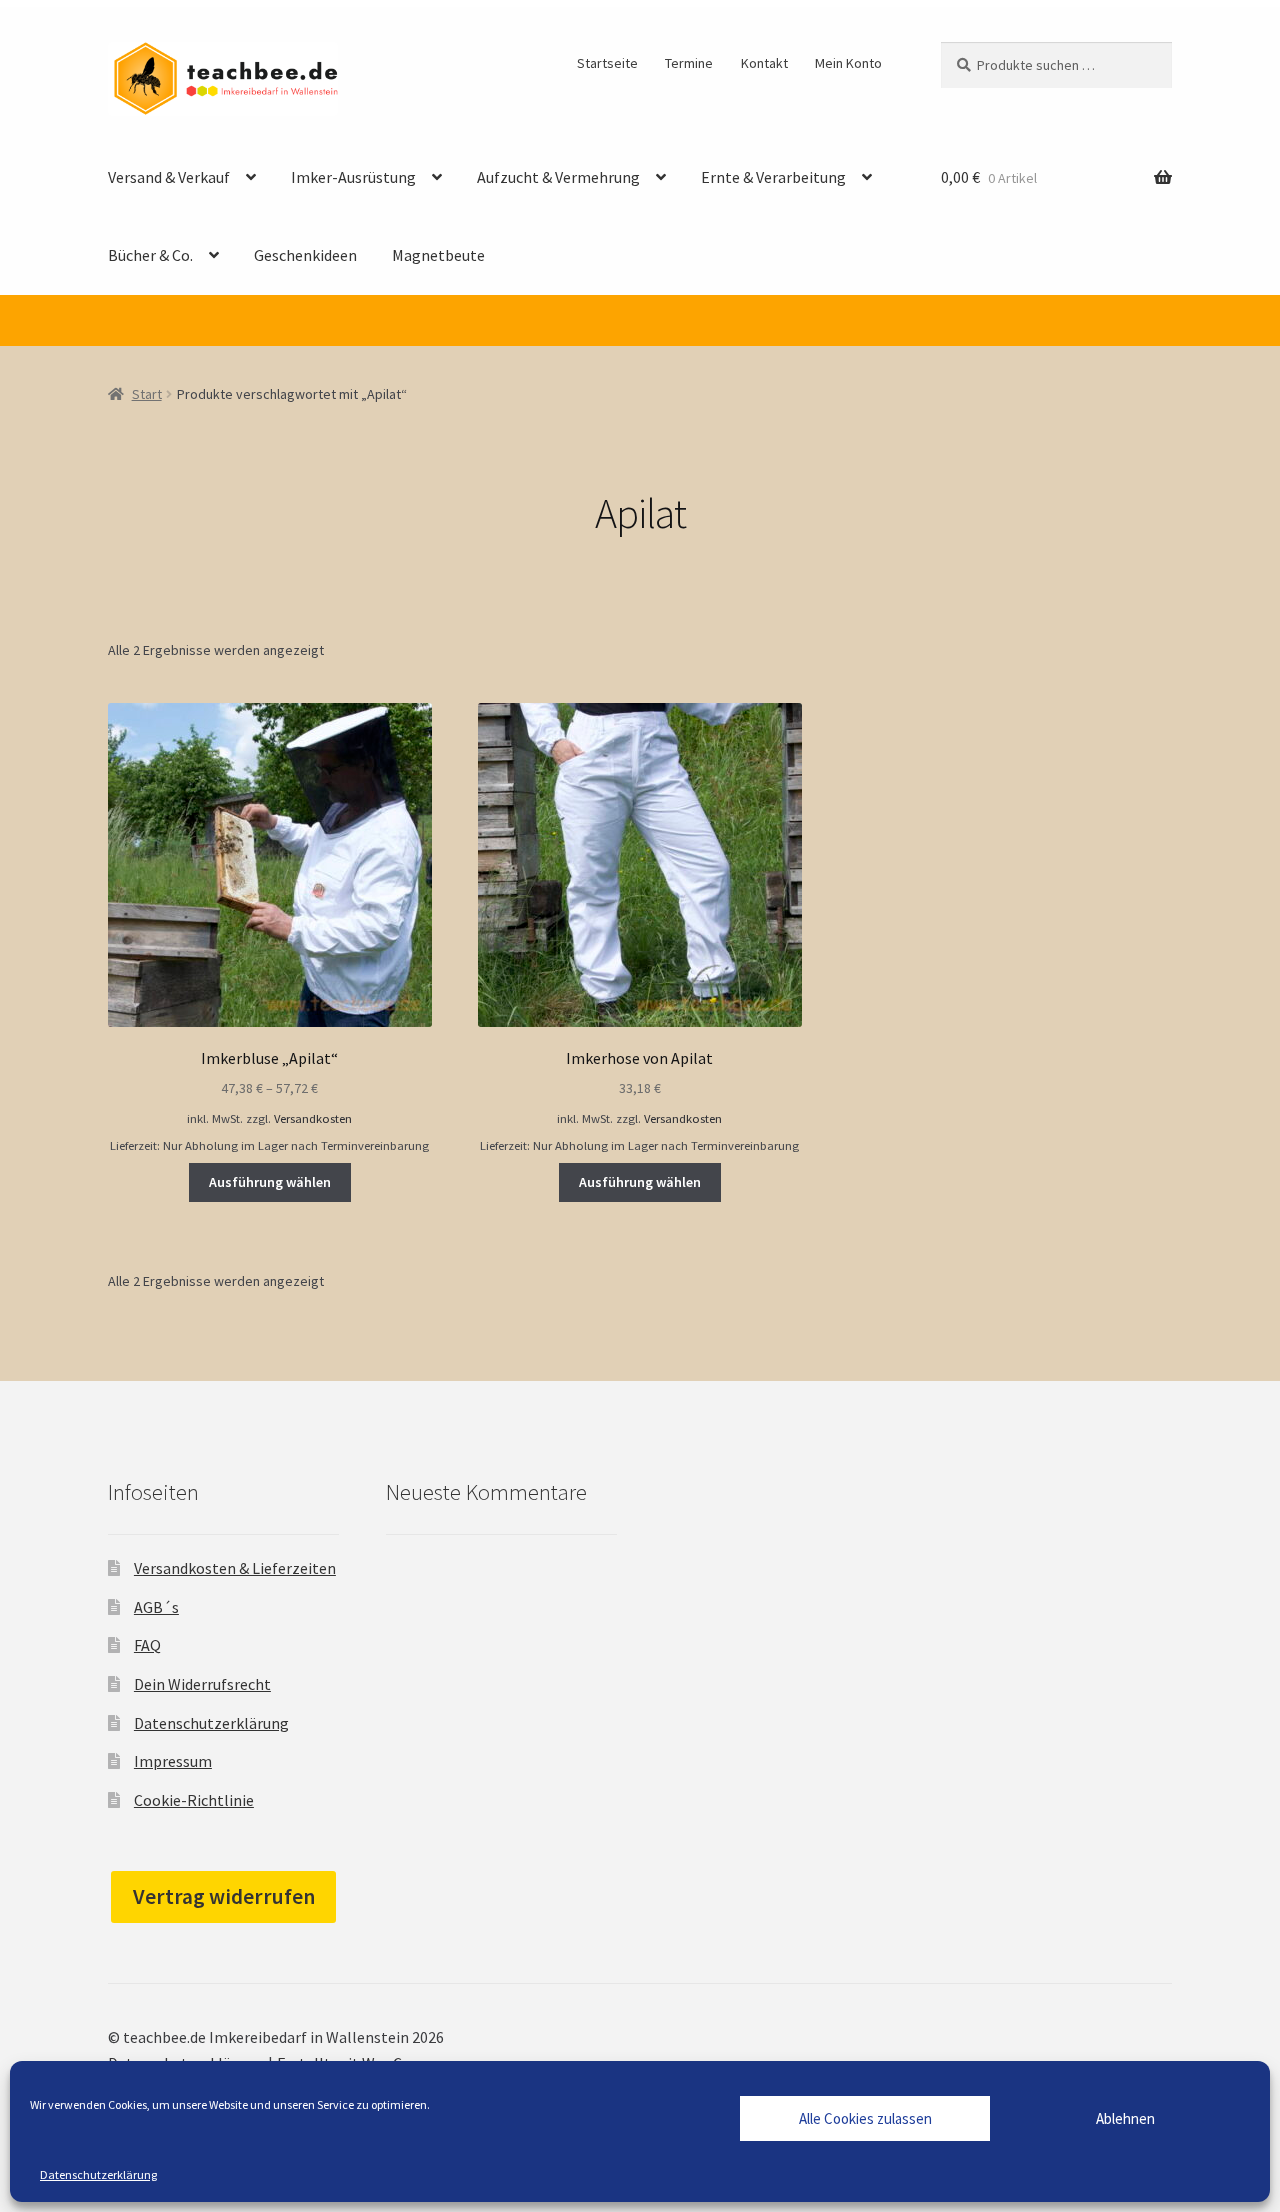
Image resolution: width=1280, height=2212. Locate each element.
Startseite (607, 63)
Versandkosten (313, 1118)
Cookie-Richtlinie (194, 1800)
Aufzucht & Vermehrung (558, 177)
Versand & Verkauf (169, 177)
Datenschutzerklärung (98, 2174)
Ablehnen (1125, 2118)
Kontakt (764, 63)
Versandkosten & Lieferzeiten (235, 1568)
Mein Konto (848, 63)
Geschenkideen (305, 255)
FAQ (147, 1645)
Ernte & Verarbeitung (773, 177)
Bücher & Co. (150, 255)
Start (147, 394)
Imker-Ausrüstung (353, 177)
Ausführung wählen (270, 1182)
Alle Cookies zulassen (865, 2118)
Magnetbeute (438, 255)
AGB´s (156, 1607)
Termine (689, 63)
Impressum (173, 1761)
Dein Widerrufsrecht (202, 1684)
